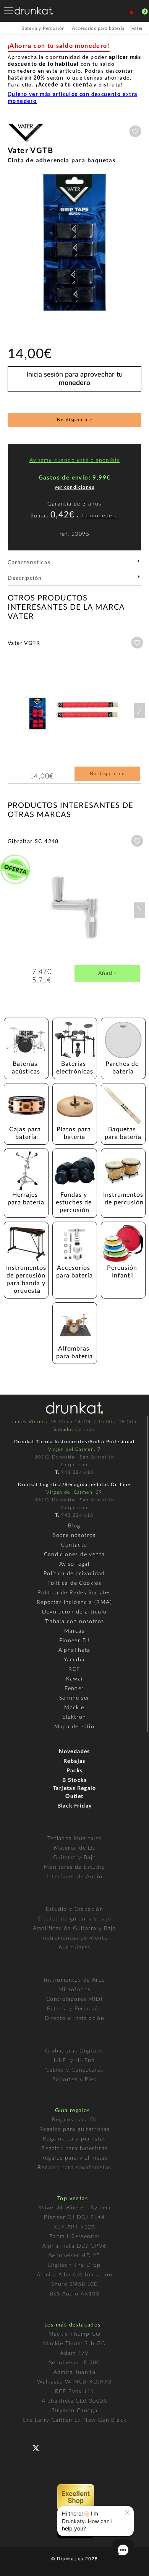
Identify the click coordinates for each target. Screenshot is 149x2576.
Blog (74, 1526)
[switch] (17, 2565)
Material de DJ (75, 1848)
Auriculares (74, 1948)
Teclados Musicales (74, 1839)
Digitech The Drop (74, 2265)
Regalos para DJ (75, 2120)
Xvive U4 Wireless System (74, 2208)
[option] (74, 243)
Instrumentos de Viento (75, 1938)
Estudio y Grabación (75, 1909)
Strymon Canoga (75, 2411)
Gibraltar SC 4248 (33, 842)
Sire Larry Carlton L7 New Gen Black (75, 2420)
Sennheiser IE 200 (74, 2363)
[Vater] (26, 143)
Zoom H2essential (74, 2237)
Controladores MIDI (74, 1999)
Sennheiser (74, 1698)
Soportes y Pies (74, 2080)
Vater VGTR (24, 643)
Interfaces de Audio (75, 1877)
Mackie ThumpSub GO (74, 2344)
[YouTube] (54, 2447)
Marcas (74, 1631)
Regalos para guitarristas (74, 2129)
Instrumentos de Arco (75, 1980)
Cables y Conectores (74, 2070)
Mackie (74, 1708)
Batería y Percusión (75, 2009)
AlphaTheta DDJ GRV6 (74, 2246)
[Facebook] (23, 2447)
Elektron (74, 1717)
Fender (74, 1689)
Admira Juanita (75, 2372)
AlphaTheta (74, 1650)
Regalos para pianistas (74, 2139)
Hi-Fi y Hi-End (74, 2060)
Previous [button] (11, 243)
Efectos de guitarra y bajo (74, 1919)
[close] (127, 2512)
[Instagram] (69, 2447)
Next (139, 710)
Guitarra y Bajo (75, 1858)
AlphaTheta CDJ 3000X (74, 2401)
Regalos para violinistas (75, 2158)
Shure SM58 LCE (74, 2284)
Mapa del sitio (74, 1727)
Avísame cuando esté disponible (75, 460)
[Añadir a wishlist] (135, 131)
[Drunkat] (34, 11)
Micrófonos (75, 1990)
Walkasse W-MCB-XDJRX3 (74, 2382)
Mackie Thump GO (75, 2334)
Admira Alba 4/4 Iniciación (74, 2275)
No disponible (74, 420)
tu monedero (100, 516)
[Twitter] (39, 2451)
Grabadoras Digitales (75, 2051)
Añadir (107, 973)
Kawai (74, 1679)
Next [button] (138, 243)
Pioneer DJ (74, 1641)
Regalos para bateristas (74, 2149)
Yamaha (74, 1660)
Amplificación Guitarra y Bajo (75, 1928)
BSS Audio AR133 (74, 2294)
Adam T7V (74, 2353)
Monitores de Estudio (74, 1867)
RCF (74, 1669)
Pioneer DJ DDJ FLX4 (74, 2217)
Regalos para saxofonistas (75, 2168)
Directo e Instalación (74, 2018)
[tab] (74, 565)
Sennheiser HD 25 (74, 2256)
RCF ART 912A (74, 2227)
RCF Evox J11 (75, 2392)
